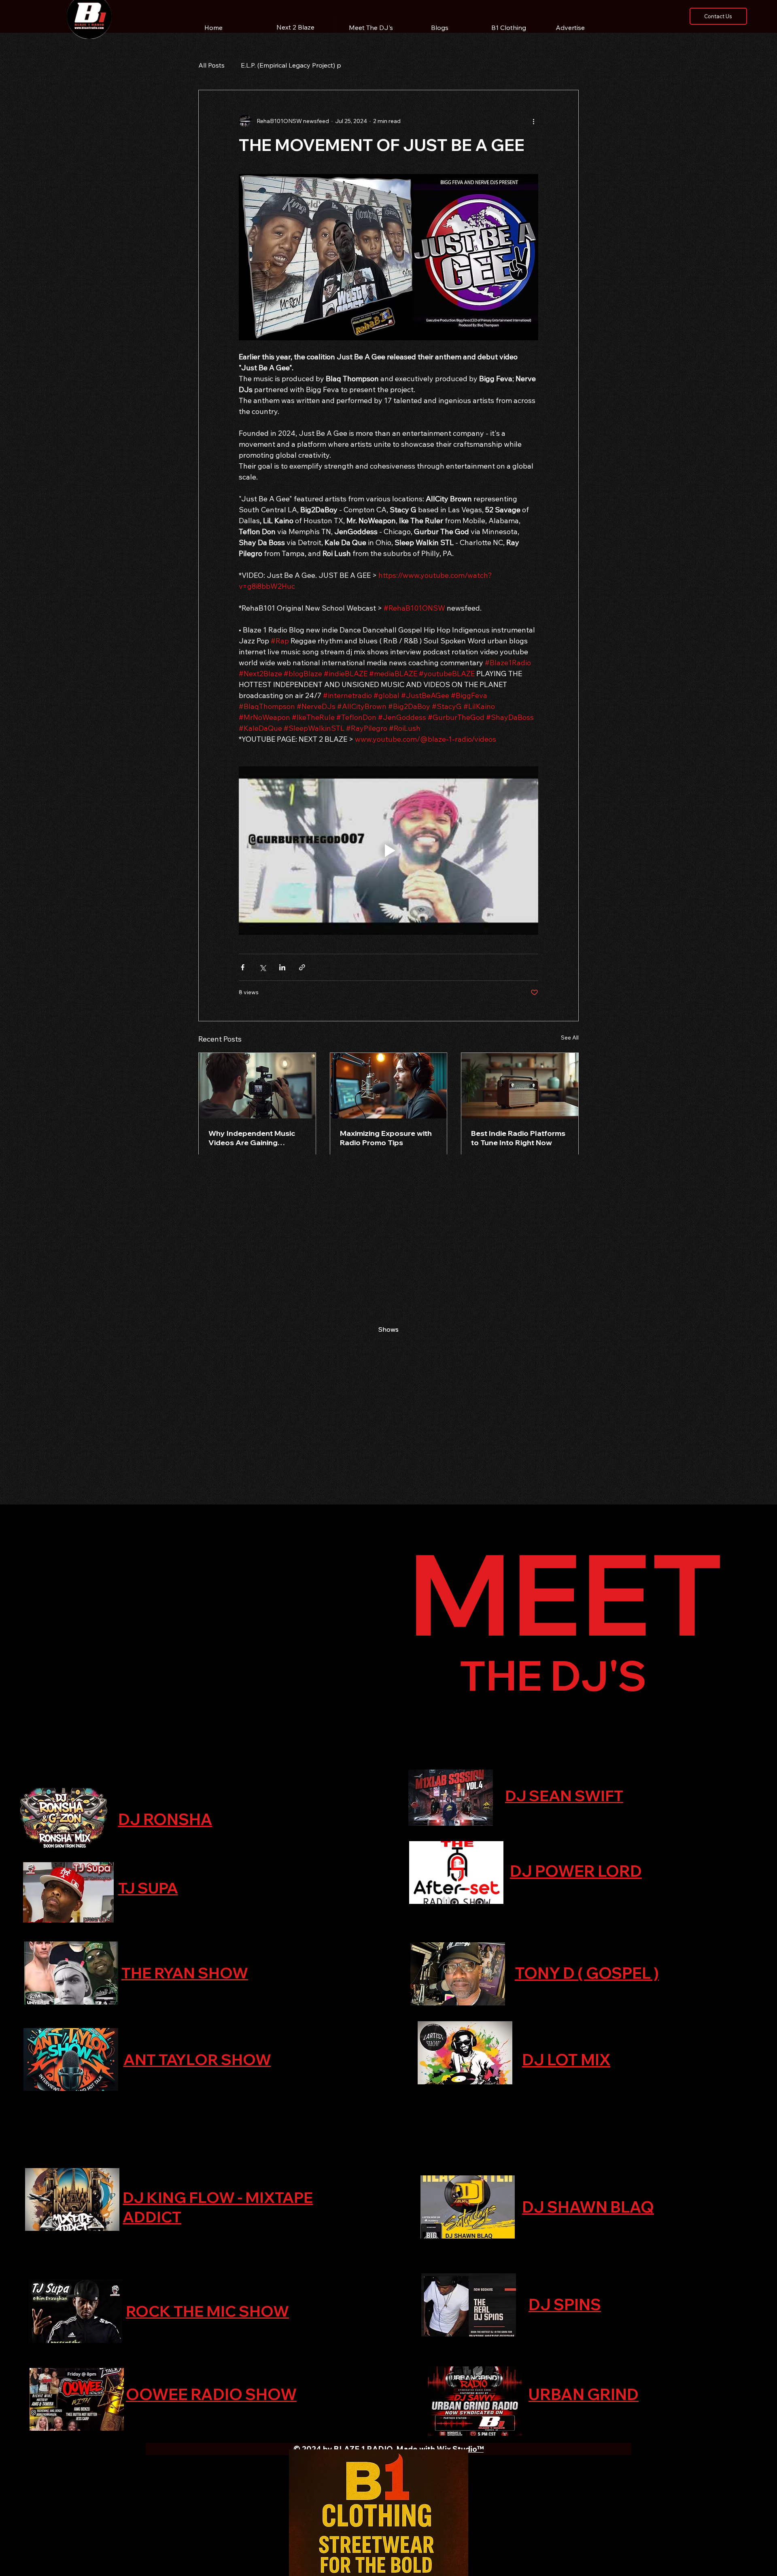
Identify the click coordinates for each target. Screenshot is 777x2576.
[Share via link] (302, 967)
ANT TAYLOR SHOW (197, 2059)
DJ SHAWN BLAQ (588, 2207)
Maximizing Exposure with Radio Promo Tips (386, 1138)
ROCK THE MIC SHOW (207, 2311)
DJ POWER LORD (576, 1871)
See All (570, 1038)
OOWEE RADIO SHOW (211, 2394)
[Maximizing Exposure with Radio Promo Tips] (389, 1086)
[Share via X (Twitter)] (262, 967)
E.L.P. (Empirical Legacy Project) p (291, 65)
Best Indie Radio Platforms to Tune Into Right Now (518, 1138)
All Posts (211, 65)
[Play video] (388, 851)
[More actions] (533, 121)
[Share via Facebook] (243, 967)
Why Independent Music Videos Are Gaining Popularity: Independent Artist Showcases (252, 1138)
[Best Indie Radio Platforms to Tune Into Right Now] (520, 1086)
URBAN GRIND (584, 2394)
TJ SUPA (148, 1888)
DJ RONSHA (165, 1819)
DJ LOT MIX (566, 2060)
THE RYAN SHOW (185, 1973)
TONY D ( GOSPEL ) (587, 1973)
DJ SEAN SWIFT (564, 1795)
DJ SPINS (565, 2304)
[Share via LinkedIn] (282, 967)
